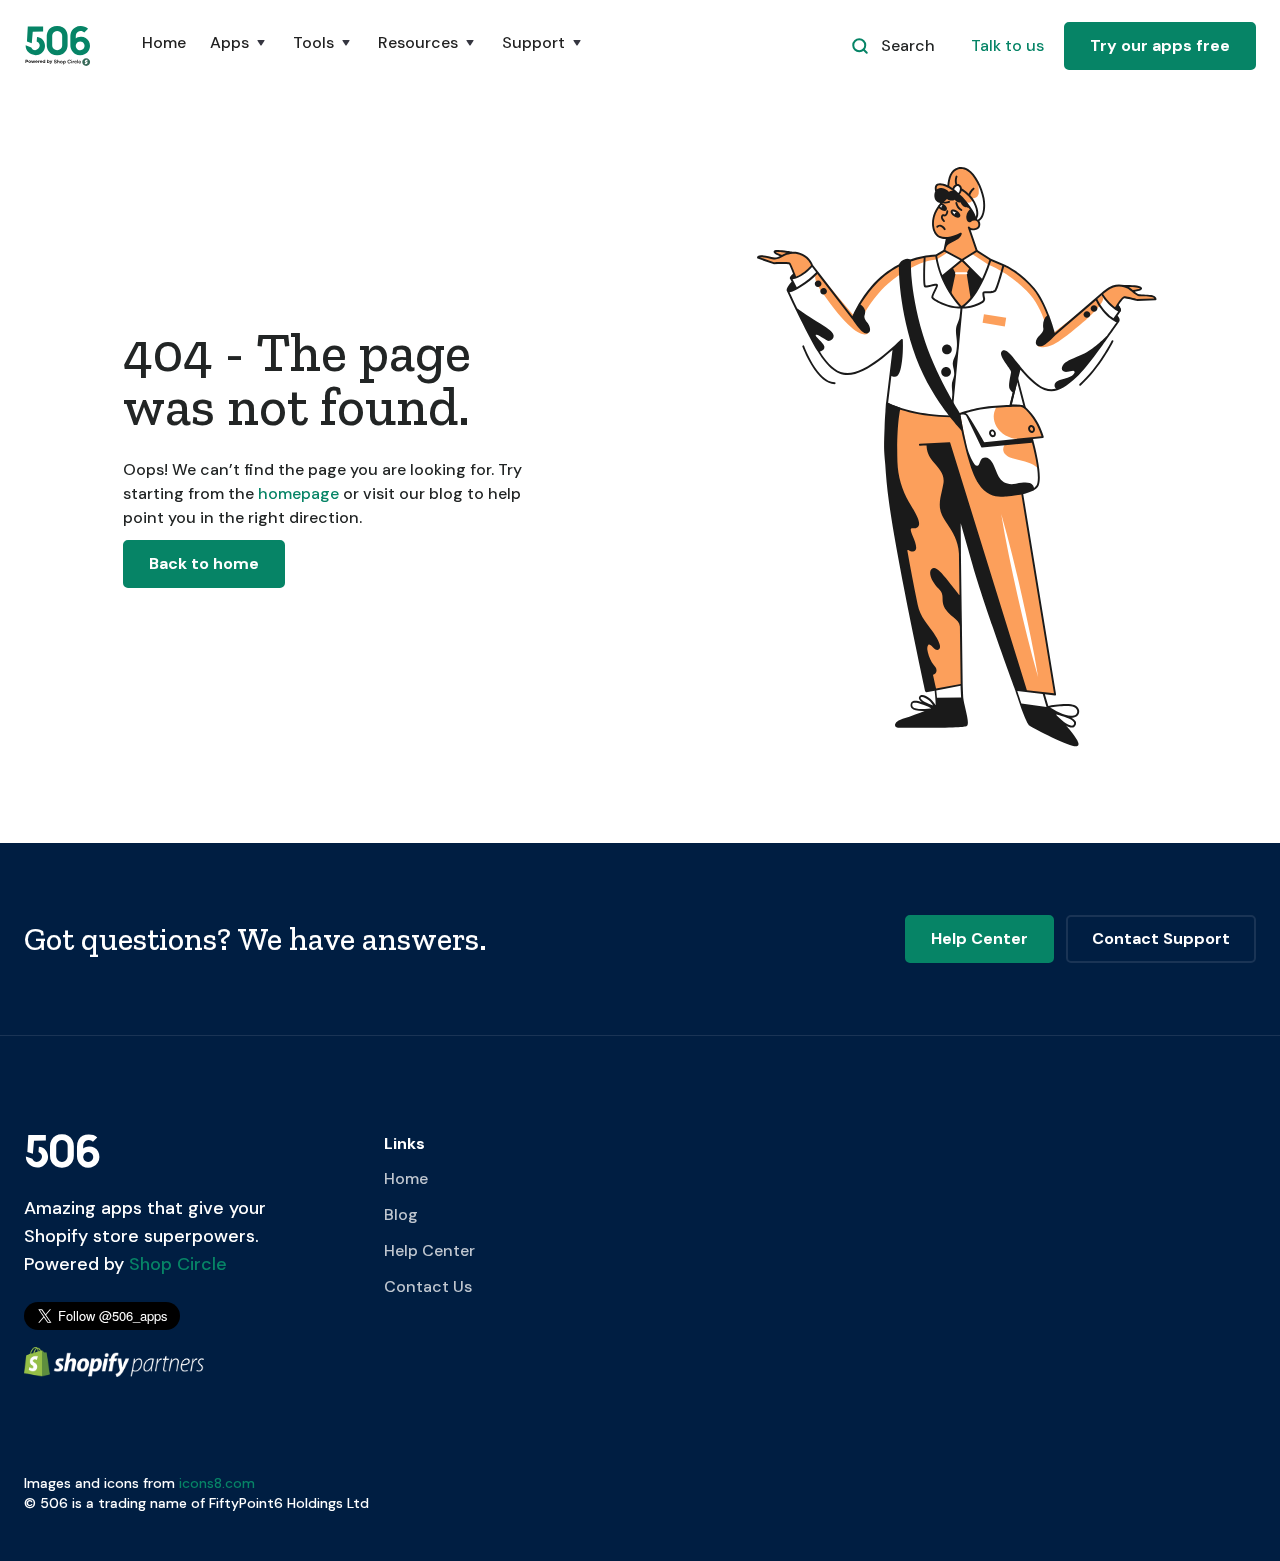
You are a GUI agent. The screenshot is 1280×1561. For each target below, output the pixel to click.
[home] (59, 45)
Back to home (204, 563)
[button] (239, 53)
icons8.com (217, 1483)
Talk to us (1007, 45)
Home (164, 42)
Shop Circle (175, 1264)
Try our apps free (1160, 45)
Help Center (429, 1250)
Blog (401, 1214)
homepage (296, 493)
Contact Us (428, 1286)
